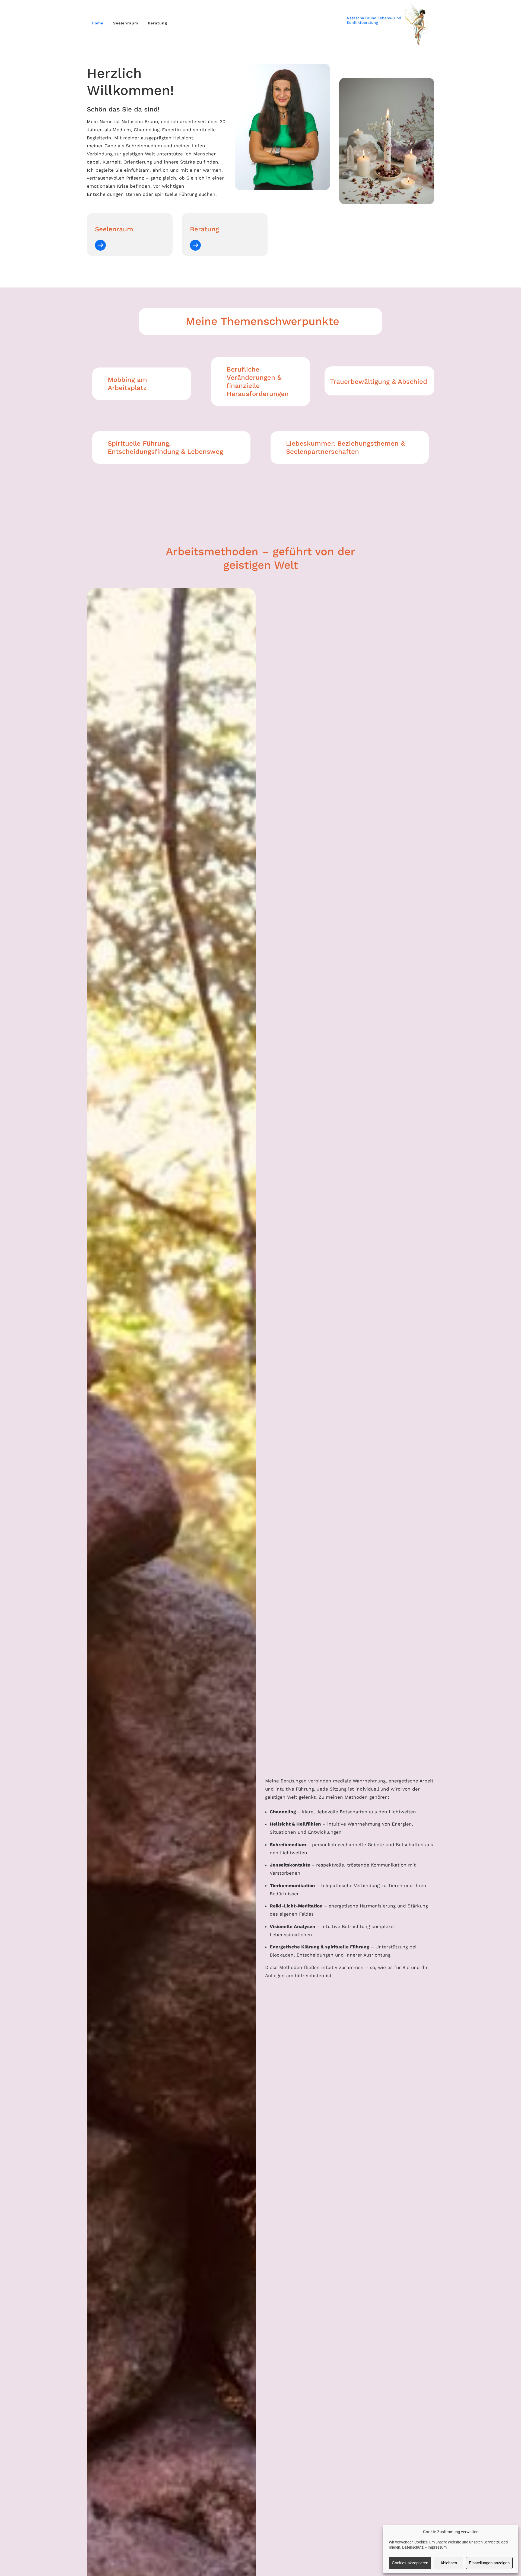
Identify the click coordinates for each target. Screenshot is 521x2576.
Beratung (158, 23)
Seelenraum (126, 23)
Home (98, 23)
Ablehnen (449, 2563)
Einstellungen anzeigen (489, 2563)
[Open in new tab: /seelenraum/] (100, 245)
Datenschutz (413, 2547)
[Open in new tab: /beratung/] (195, 245)
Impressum (437, 2547)
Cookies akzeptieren (410, 2563)
